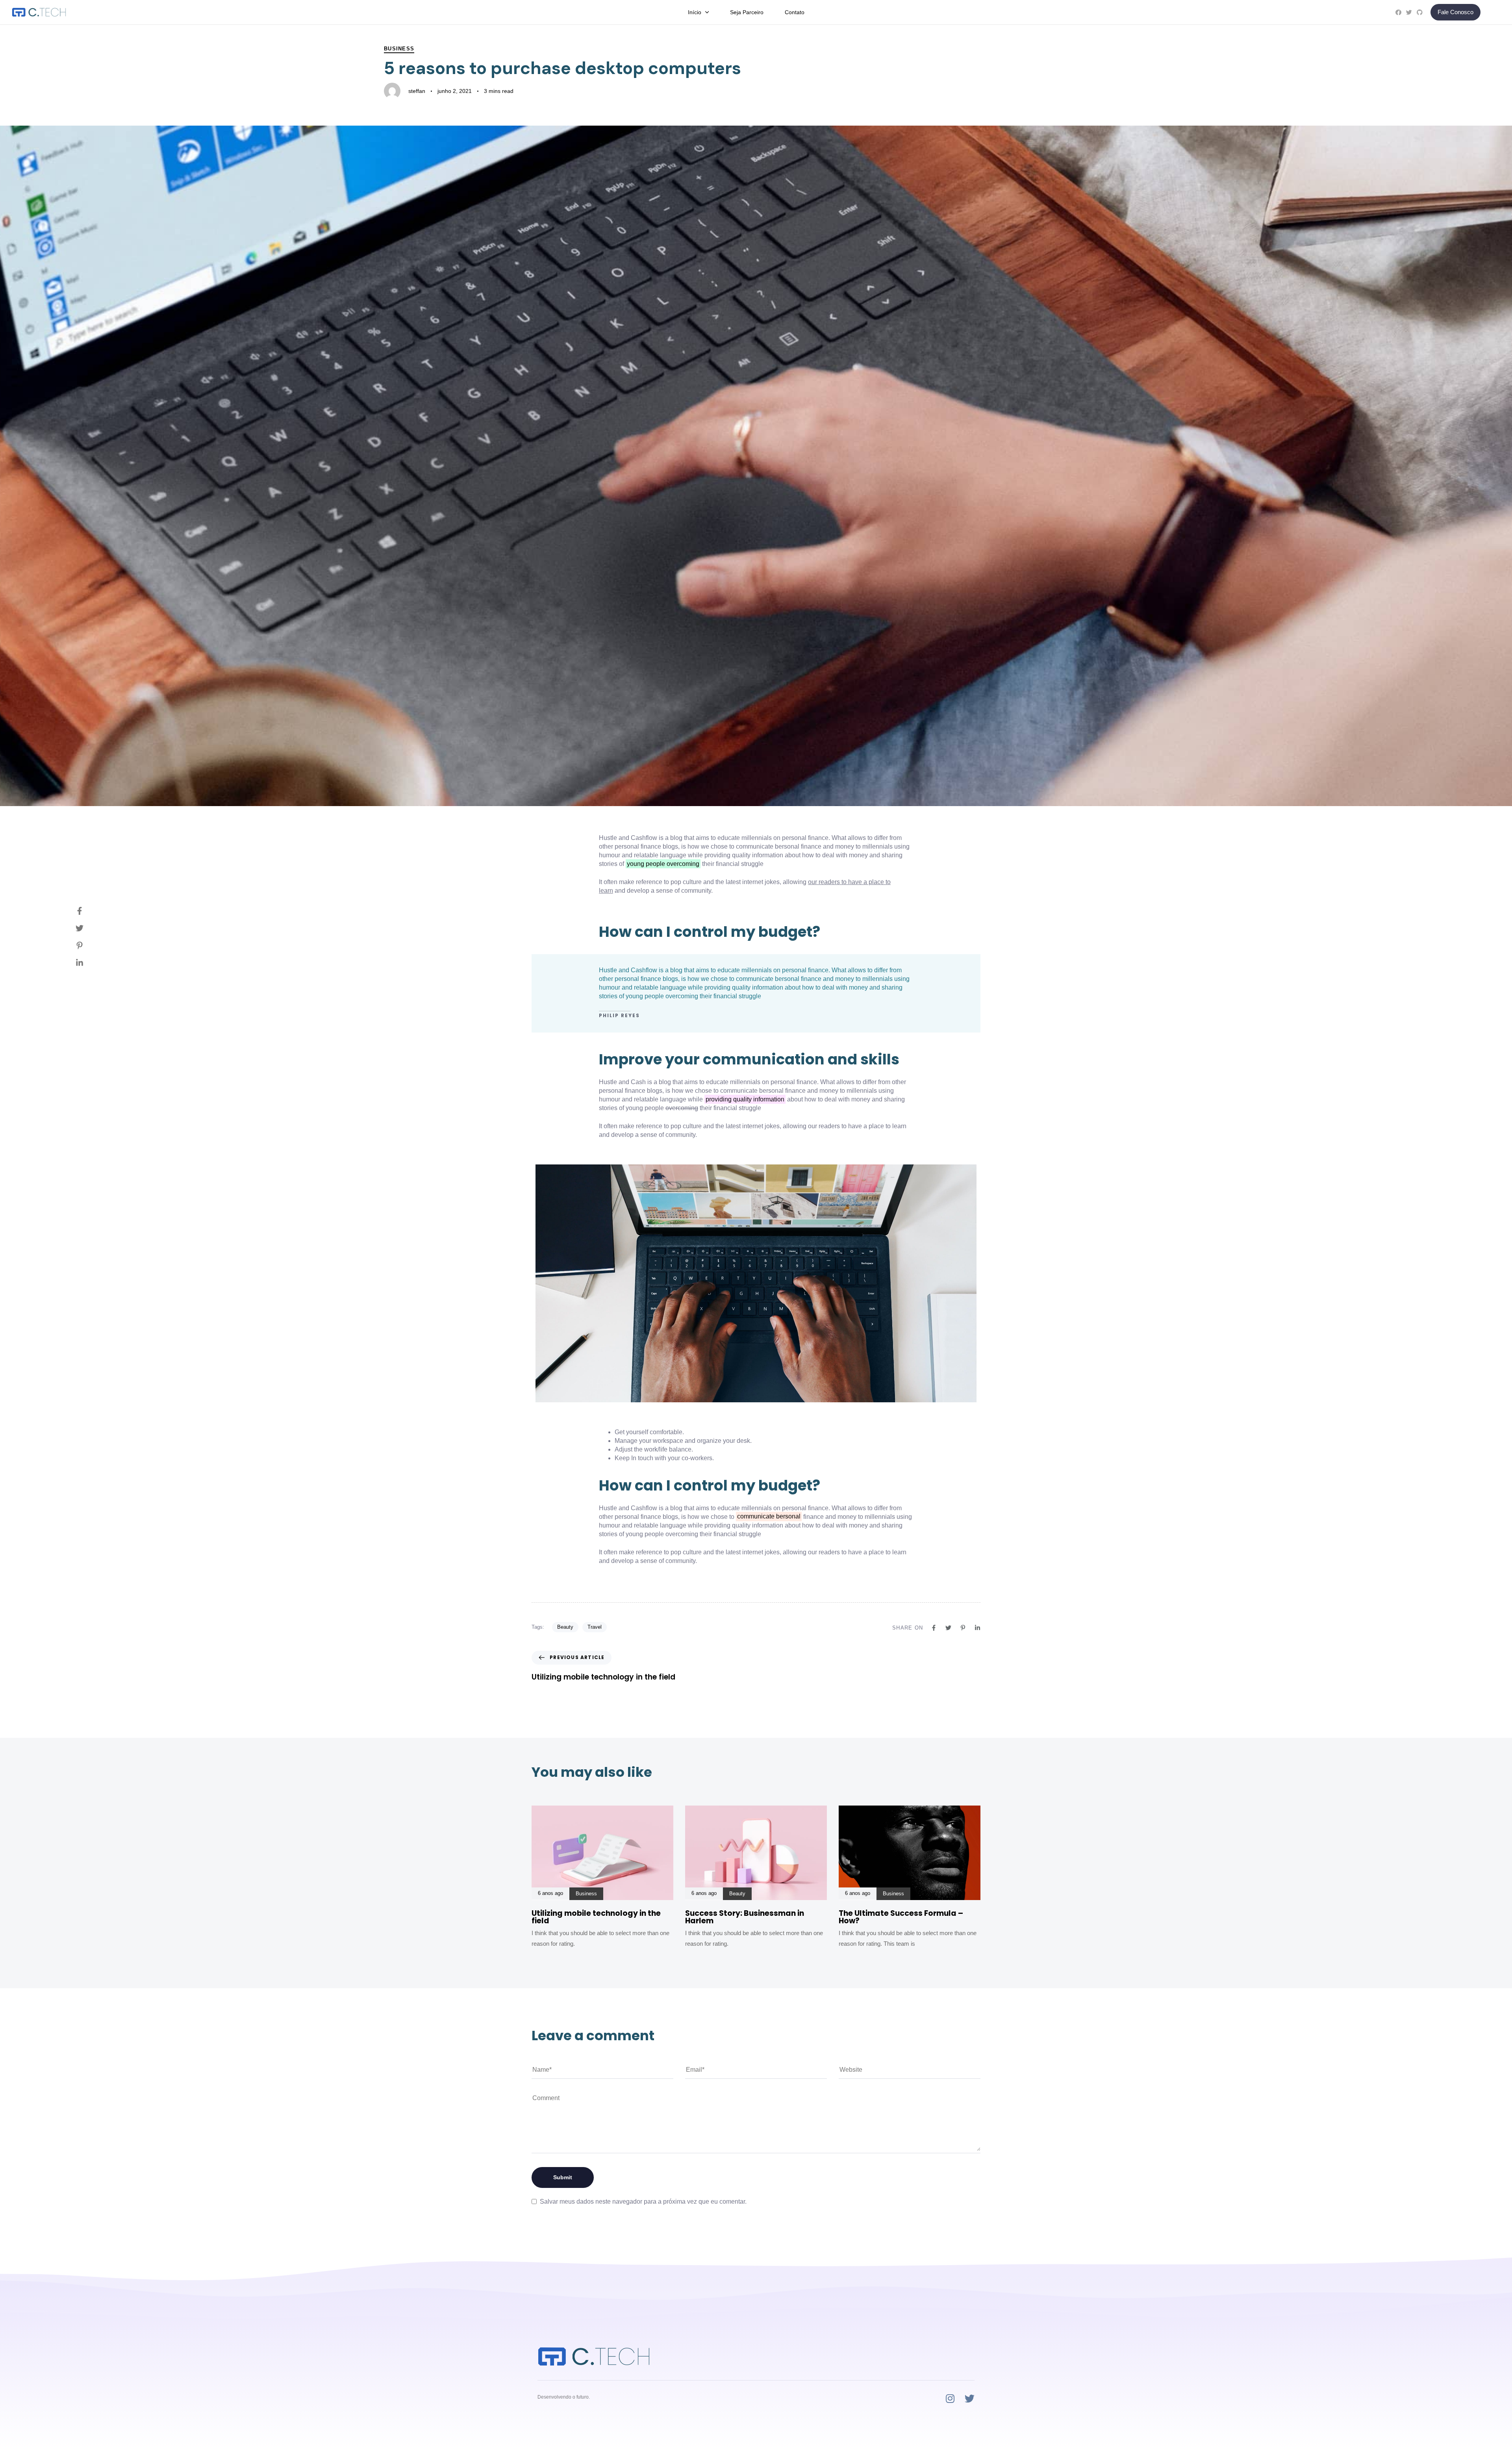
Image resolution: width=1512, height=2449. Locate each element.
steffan (417, 91)
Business (399, 49)
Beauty (565, 1627)
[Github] (1420, 12)
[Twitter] (1409, 12)
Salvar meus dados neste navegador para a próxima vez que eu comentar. (643, 2202)
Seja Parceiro (747, 12)
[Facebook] (1398, 12)
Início (695, 12)
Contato (795, 12)
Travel (595, 1627)
